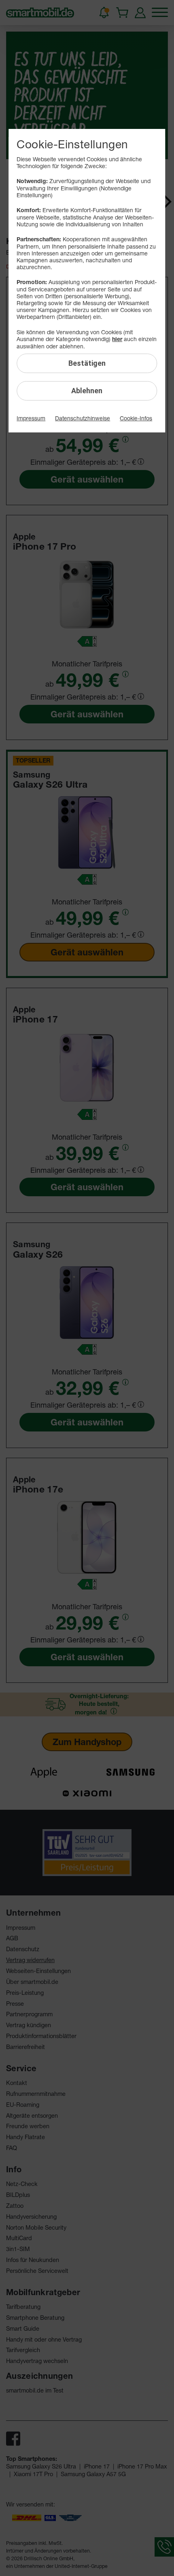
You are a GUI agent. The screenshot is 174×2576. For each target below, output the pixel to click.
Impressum (31, 418)
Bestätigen (87, 363)
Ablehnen (87, 391)
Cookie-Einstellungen (72, 144)
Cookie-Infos (136, 418)
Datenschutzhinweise (83, 418)
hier (117, 339)
